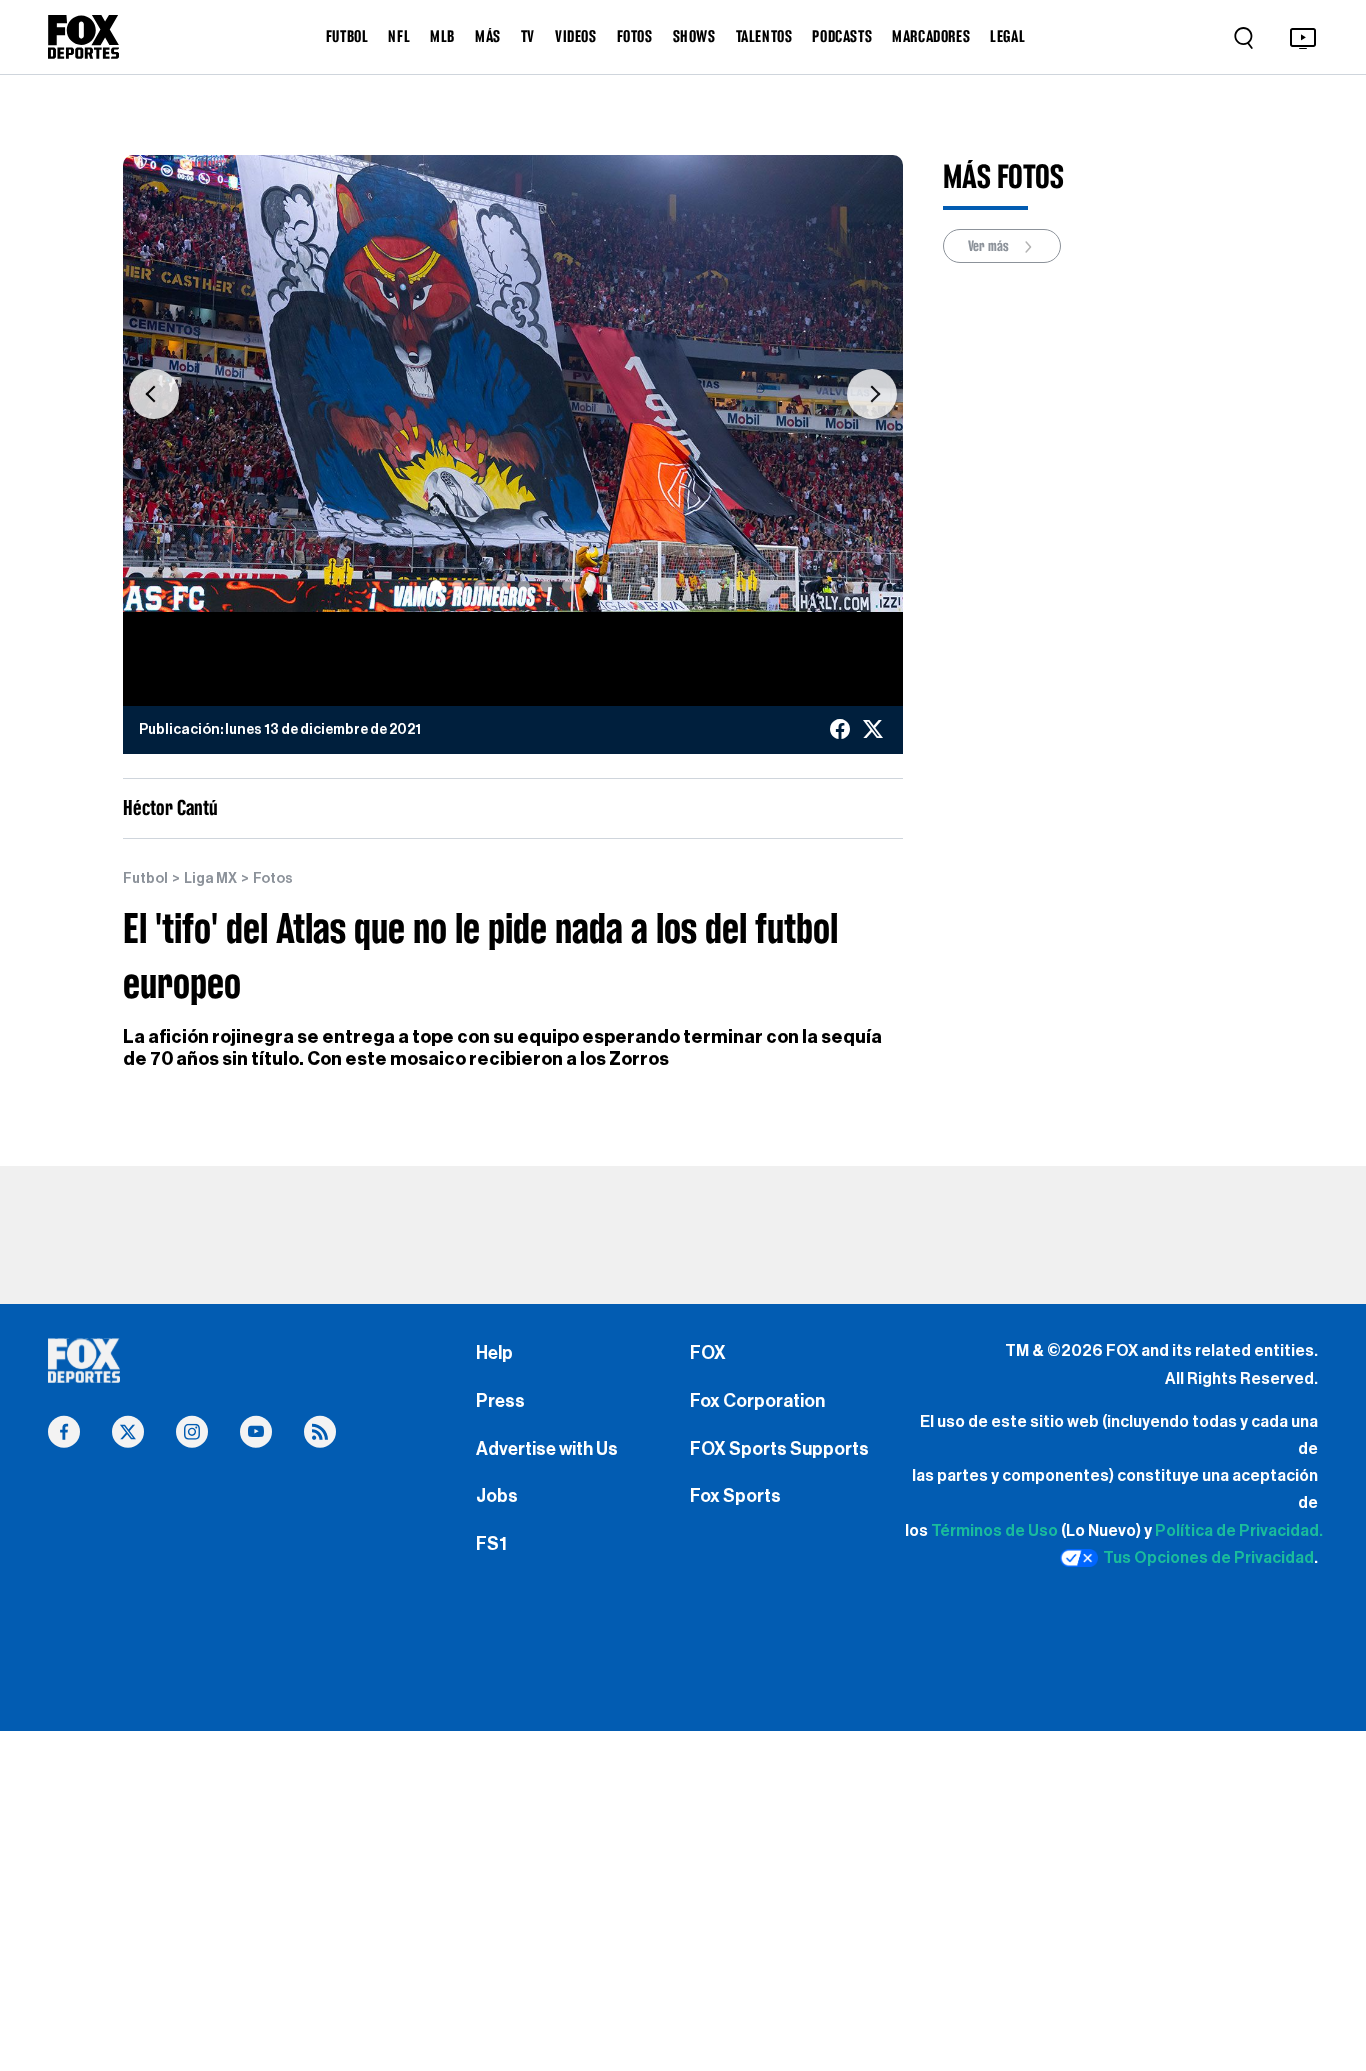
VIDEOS (576, 36)
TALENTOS (764, 36)
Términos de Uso (994, 1531)
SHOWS (694, 36)
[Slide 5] (524, 586)
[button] (154, 393)
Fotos (273, 879)
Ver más (990, 246)
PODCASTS (842, 36)
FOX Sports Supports (779, 1449)
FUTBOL (347, 36)
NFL (399, 36)
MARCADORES (931, 36)
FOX (708, 1353)
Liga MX (210, 879)
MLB (442, 36)
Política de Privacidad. (1239, 1531)
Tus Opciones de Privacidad (1208, 1558)
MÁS (488, 36)
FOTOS (635, 36)
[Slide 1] (436, 586)
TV (528, 36)
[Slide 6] (546, 586)
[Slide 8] (590, 586)
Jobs (497, 1496)
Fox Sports (735, 1496)
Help (494, 1353)
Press (500, 1401)
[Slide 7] (568, 586)
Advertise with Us (547, 1449)
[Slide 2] (458, 586)
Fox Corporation (757, 1401)
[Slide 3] (480, 586)
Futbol (145, 879)
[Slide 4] (502, 586)
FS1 (491, 1544)
